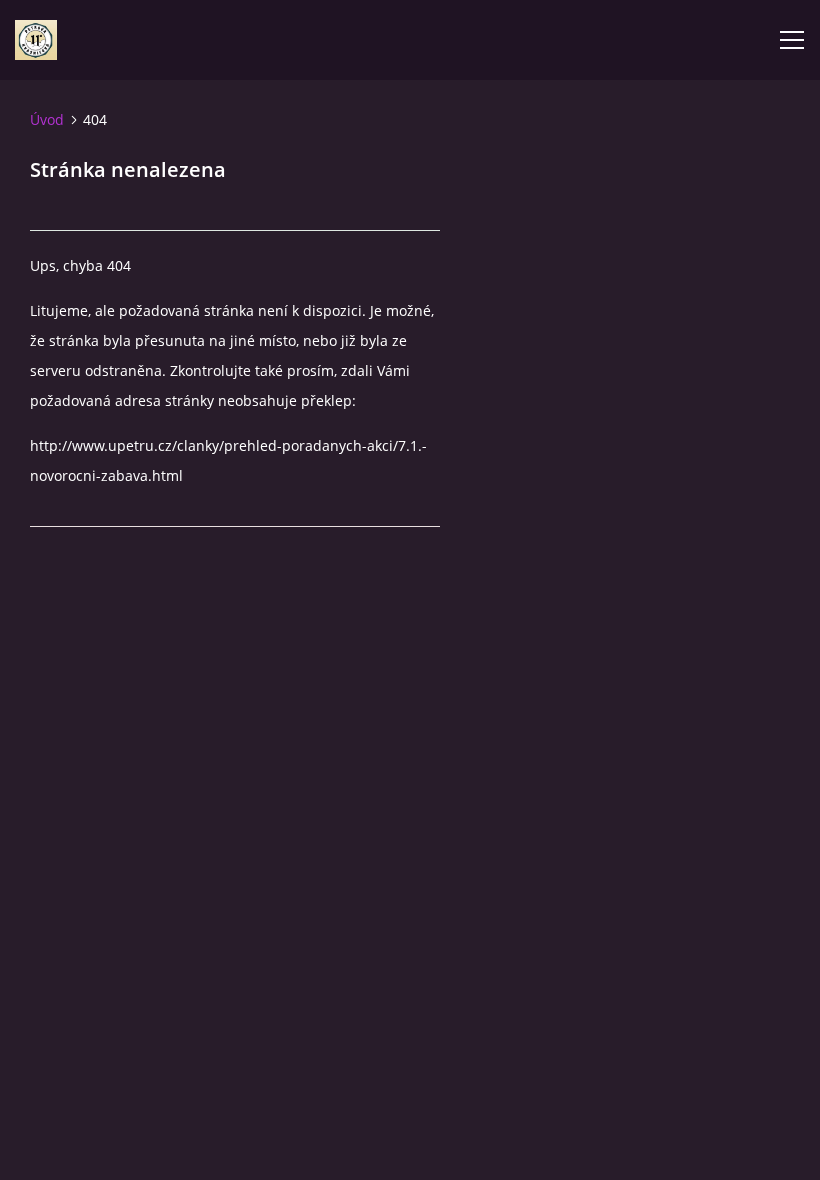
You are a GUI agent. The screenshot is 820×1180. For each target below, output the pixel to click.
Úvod (47, 119)
